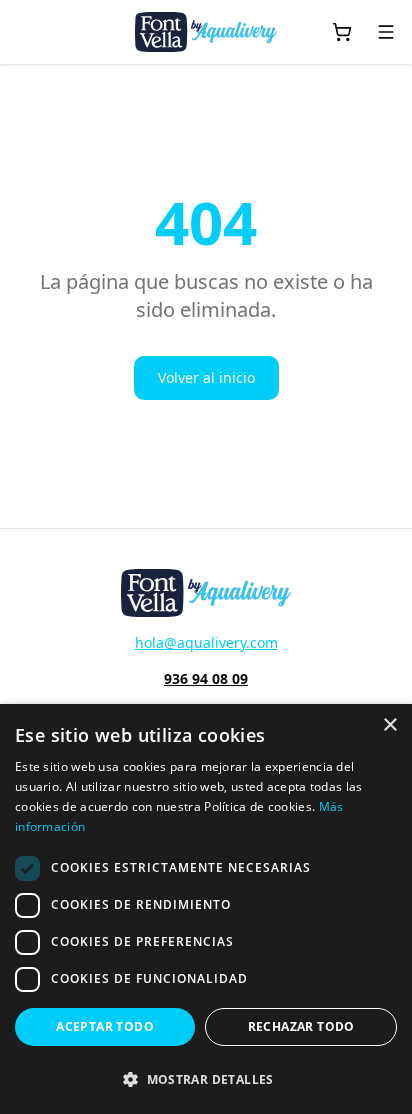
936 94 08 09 (206, 678)
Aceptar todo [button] (105, 1026)
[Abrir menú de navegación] (386, 32)
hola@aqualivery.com (206, 642)
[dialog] (206, 909)
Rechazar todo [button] (301, 1026)
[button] (206, 1079)
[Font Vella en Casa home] (205, 32)
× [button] (389, 725)
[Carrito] (342, 32)
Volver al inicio (206, 377)
